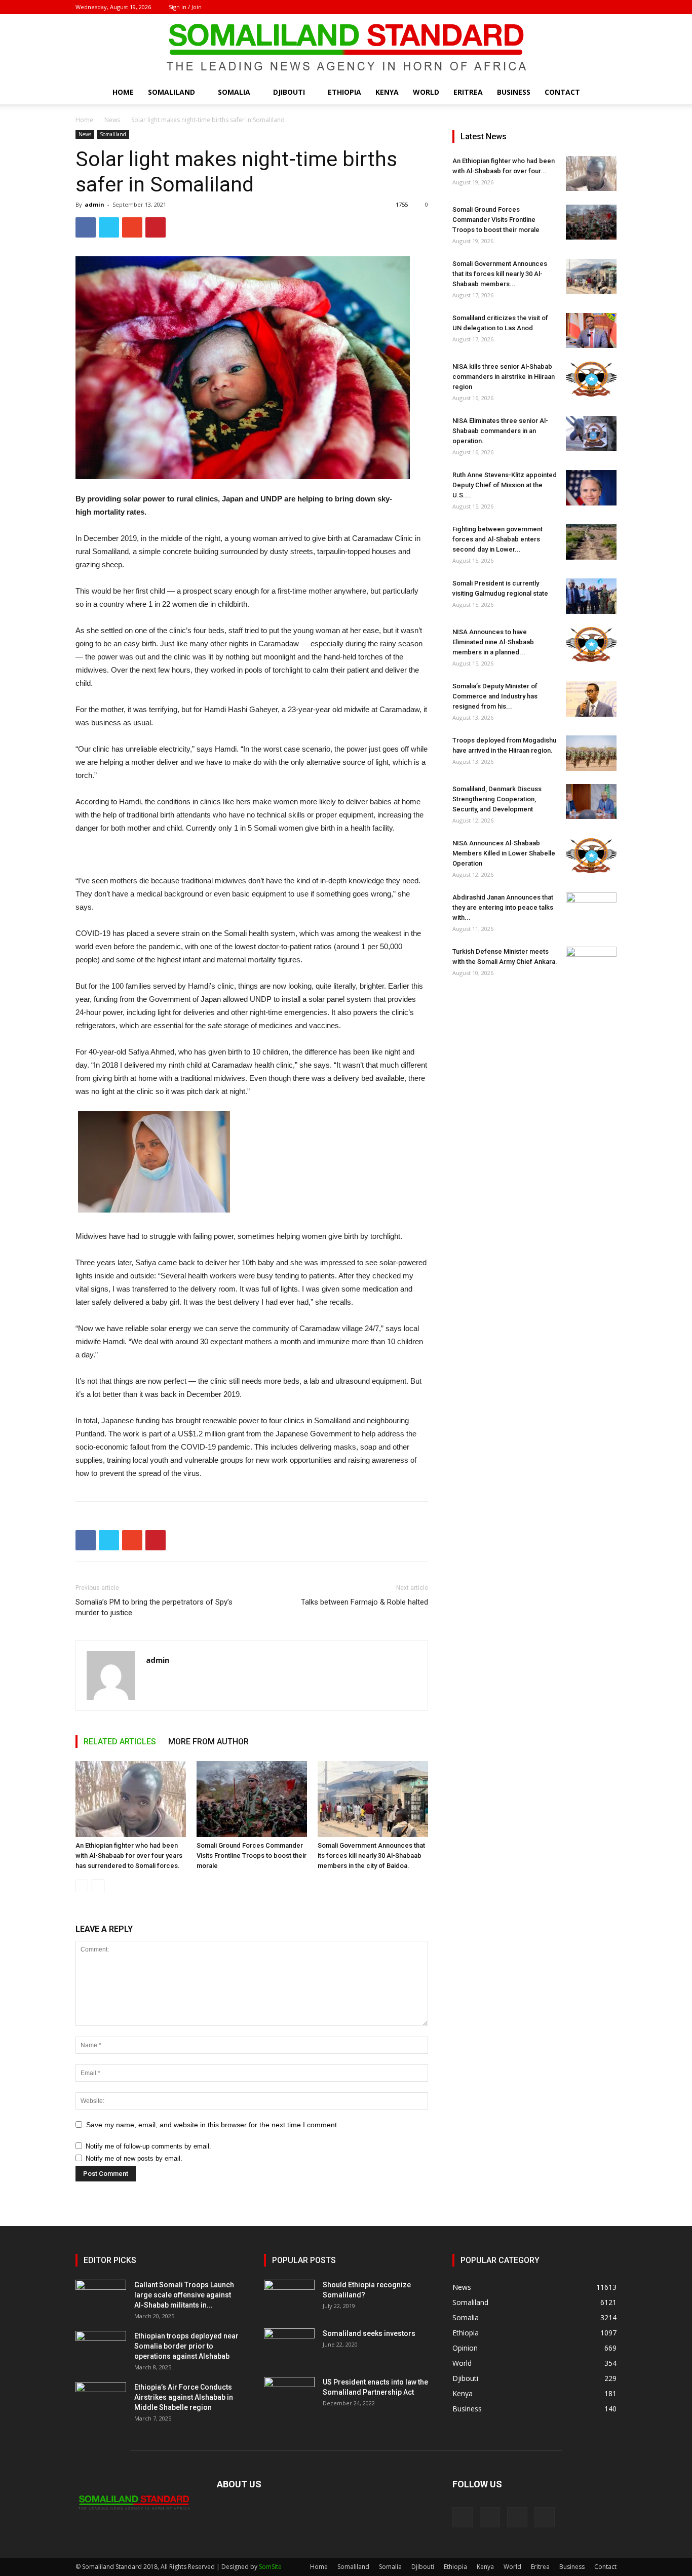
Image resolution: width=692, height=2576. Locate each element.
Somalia (234, 92)
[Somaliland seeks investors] (289, 2346)
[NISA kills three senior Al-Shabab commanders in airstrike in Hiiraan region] (591, 379)
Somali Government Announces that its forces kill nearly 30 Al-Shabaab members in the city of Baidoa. (371, 1856)
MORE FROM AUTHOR (208, 1742)
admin (94, 204)
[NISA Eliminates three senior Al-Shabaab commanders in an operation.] (591, 433)
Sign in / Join (185, 7)
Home (123, 92)
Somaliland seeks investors (369, 2333)
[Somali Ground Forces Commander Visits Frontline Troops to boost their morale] (252, 1799)
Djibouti (289, 92)
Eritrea (468, 92)
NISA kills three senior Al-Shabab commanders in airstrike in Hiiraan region (504, 377)
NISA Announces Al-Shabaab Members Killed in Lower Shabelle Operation (504, 853)
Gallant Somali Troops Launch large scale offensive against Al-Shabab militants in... (184, 2295)
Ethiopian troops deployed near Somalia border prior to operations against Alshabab (186, 2346)
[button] (604, 93)
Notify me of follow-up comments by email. (148, 2146)
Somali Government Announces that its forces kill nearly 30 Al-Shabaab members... (500, 274)
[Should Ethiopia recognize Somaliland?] (289, 2297)
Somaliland (171, 92)
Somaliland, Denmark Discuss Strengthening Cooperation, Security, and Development (497, 799)
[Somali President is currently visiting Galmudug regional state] (591, 596)
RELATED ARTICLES (120, 1742)
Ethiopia (344, 92)
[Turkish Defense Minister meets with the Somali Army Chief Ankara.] (591, 964)
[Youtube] (609, 7)
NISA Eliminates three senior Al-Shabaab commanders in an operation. (500, 431)
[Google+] (575, 7)
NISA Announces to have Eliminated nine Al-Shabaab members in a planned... (493, 642)
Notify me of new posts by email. (134, 2158)
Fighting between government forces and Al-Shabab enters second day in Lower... (497, 539)
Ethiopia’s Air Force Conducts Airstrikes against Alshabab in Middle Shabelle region (184, 2397)
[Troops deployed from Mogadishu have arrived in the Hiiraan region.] (591, 753)
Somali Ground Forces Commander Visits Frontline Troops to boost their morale (252, 1856)
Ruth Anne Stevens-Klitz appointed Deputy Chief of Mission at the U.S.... (505, 485)
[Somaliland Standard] (346, 48)
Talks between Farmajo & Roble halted (364, 1602)
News (112, 120)
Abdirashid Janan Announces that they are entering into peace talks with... (503, 907)
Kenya (387, 92)
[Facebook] (559, 7)
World (426, 92)
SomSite (270, 2567)
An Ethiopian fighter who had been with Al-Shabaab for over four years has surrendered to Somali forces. (129, 1856)
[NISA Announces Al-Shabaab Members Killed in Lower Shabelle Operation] (591, 856)
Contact (562, 92)
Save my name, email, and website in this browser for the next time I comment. (213, 2125)
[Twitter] (592, 7)
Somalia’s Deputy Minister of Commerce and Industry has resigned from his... (495, 696)
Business (514, 92)
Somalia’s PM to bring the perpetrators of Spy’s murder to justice (154, 1607)
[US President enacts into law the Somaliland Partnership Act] (289, 2395)
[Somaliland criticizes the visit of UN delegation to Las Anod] (591, 330)
